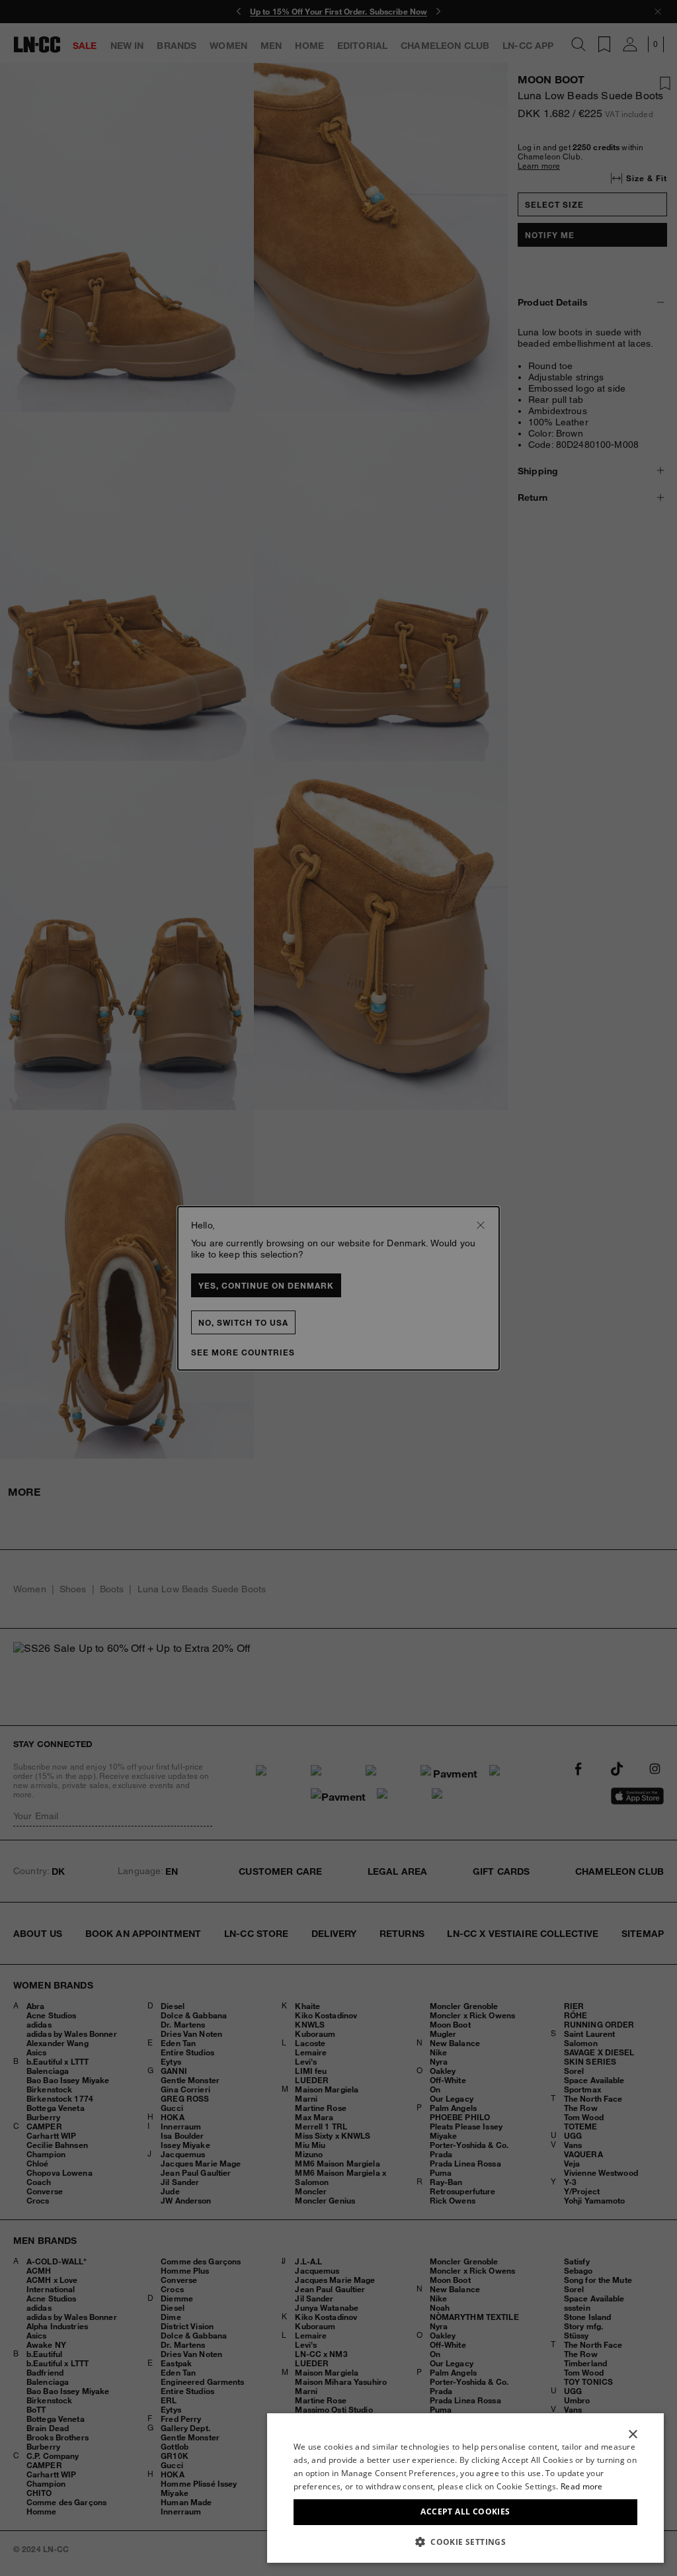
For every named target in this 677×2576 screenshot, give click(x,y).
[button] (465, 2542)
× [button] (632, 2435)
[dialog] (465, 2488)
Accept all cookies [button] (465, 2512)
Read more (582, 2486)
